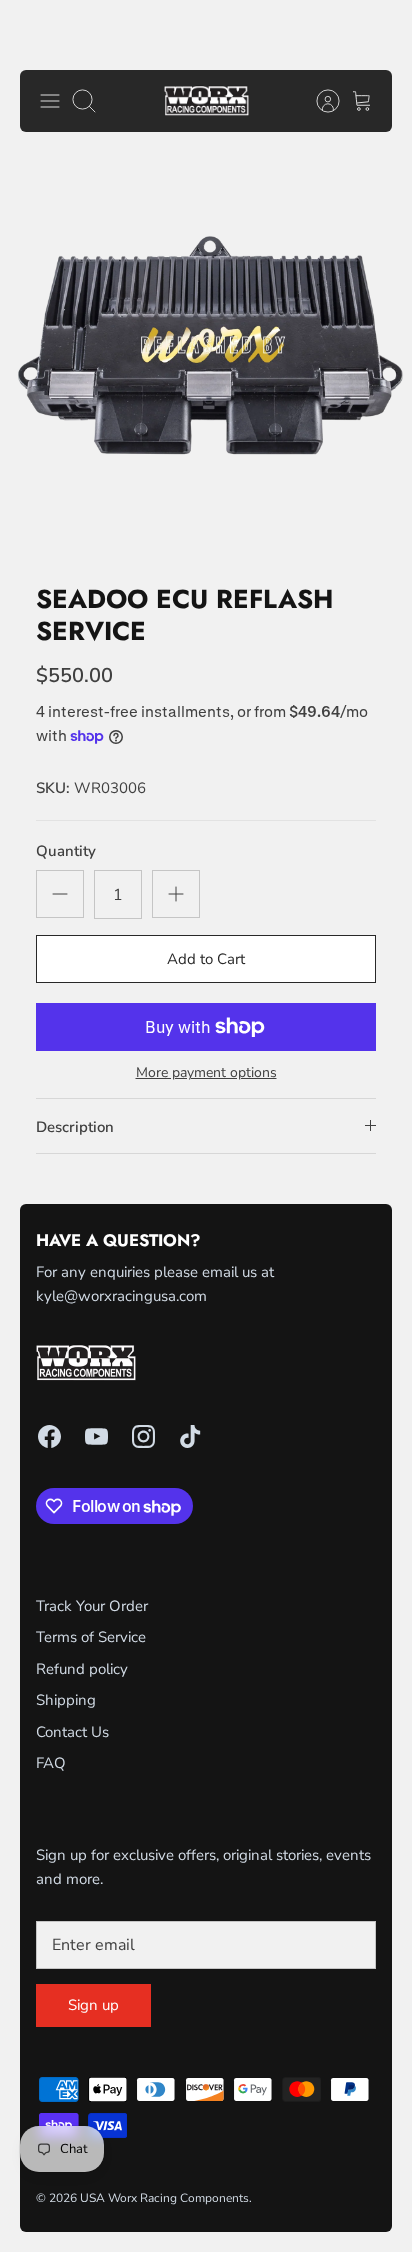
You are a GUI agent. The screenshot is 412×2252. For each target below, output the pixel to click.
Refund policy (82, 1669)
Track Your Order (92, 1606)
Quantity (66, 851)
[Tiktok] (190, 1436)
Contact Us (72, 1732)
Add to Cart (206, 959)
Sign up (93, 2005)
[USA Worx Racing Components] (206, 101)
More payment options (206, 1073)
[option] (206, 358)
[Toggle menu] (50, 101)
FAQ (51, 1763)
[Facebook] (49, 1436)
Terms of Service (91, 1637)
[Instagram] (143, 1436)
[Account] (318, 101)
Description (75, 1127)
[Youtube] (96, 1436)
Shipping (66, 1700)
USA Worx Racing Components (164, 2198)
